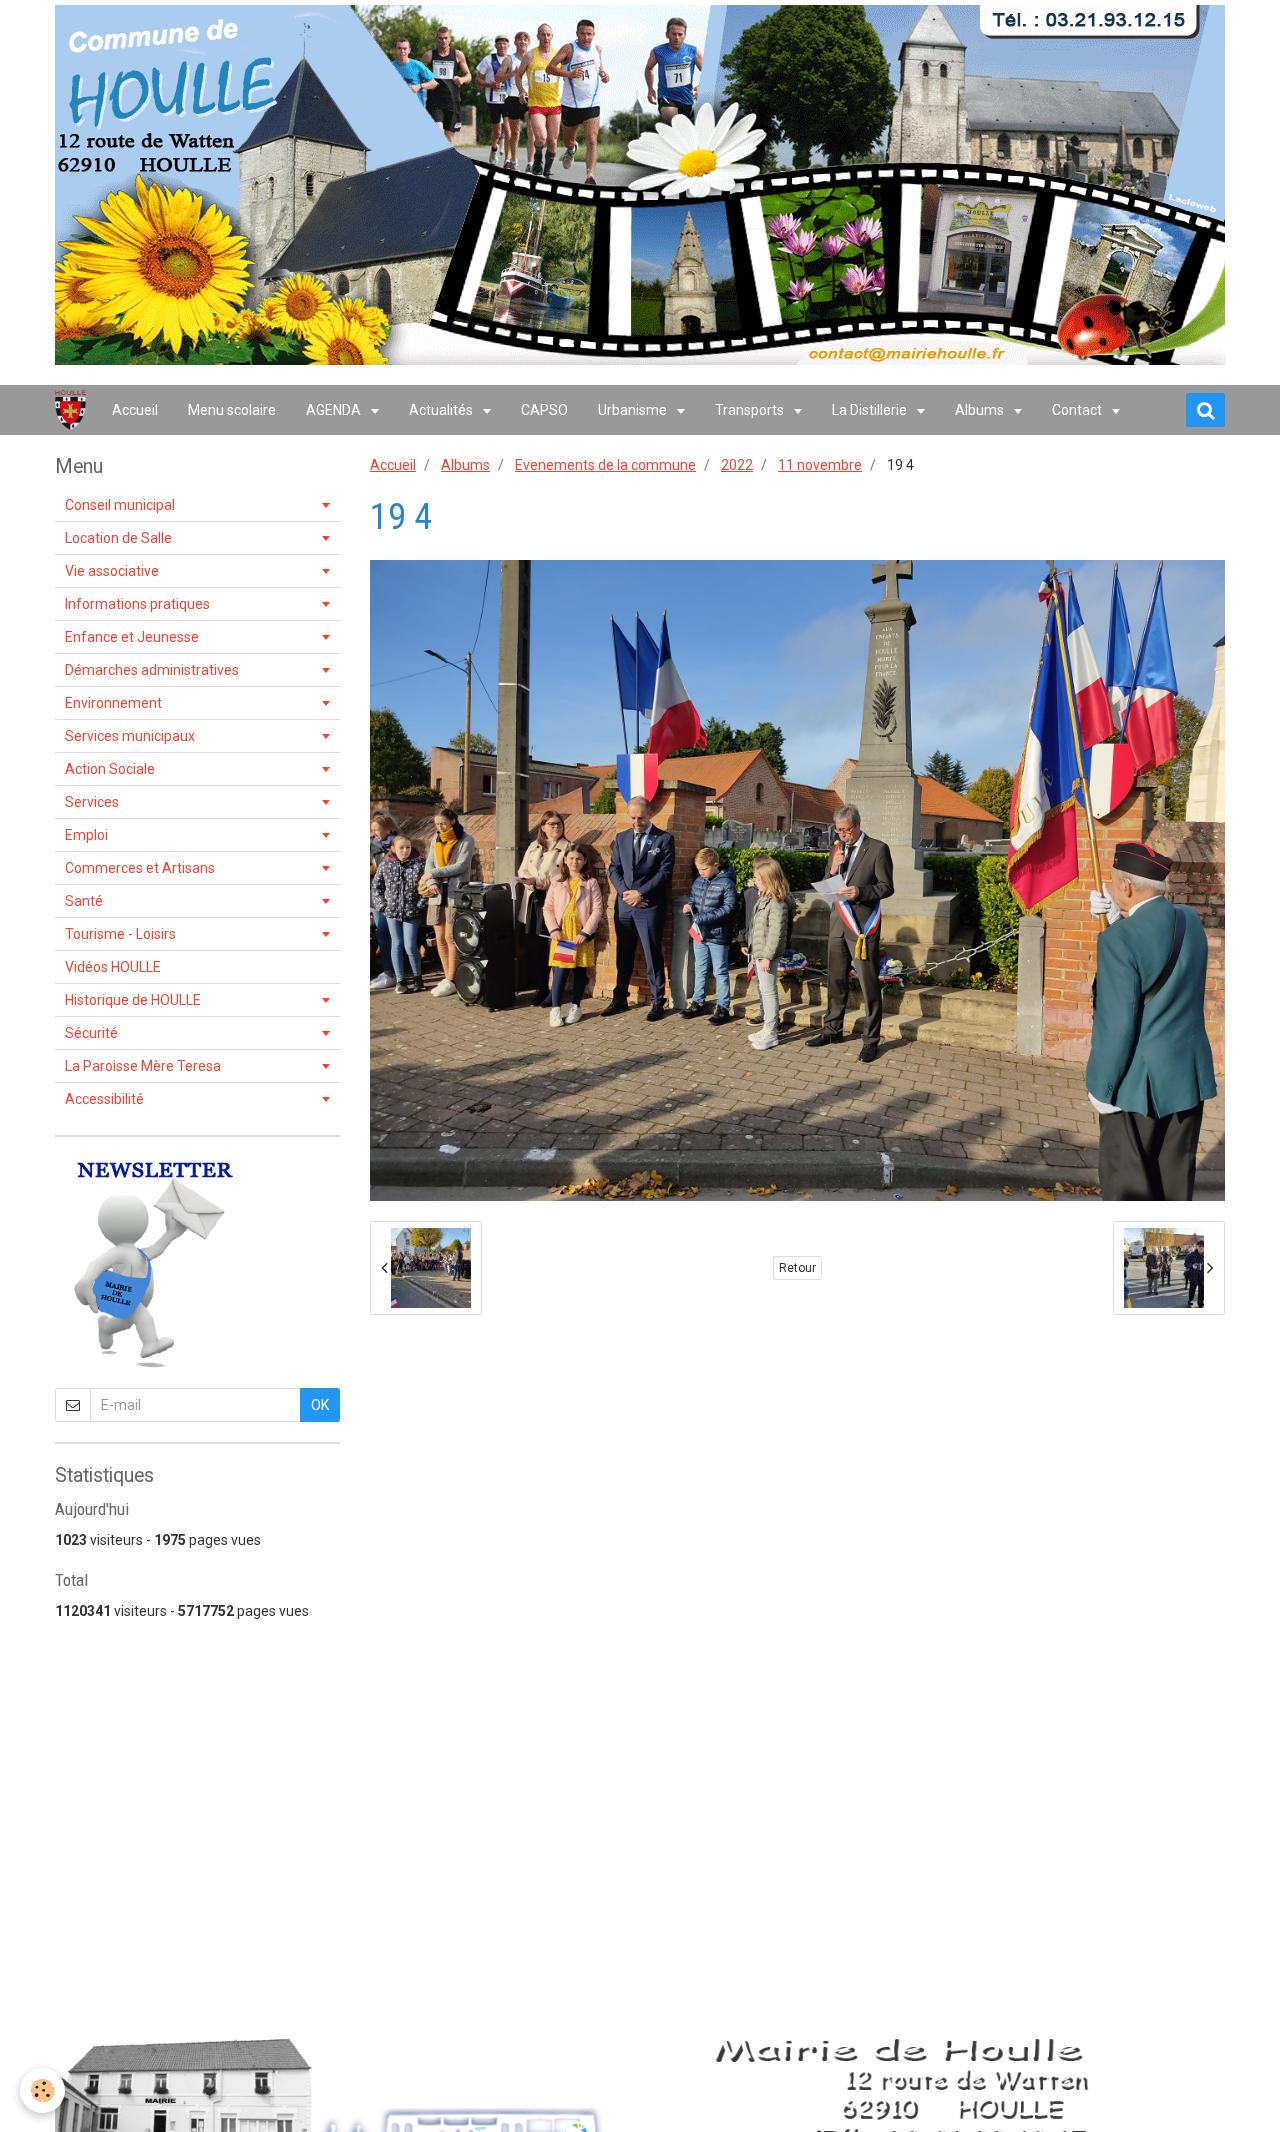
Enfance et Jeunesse (132, 637)
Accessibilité (104, 1099)
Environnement (113, 703)
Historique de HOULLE (133, 1000)
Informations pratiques (137, 604)
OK (320, 1405)
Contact (1078, 410)
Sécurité (91, 1033)
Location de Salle (118, 538)
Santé (84, 901)
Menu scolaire (232, 410)
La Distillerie (871, 410)
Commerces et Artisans (140, 868)
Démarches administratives (152, 670)
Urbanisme (634, 410)
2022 (737, 465)
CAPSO (544, 410)
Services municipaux (130, 736)
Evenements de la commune (605, 465)
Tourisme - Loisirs (120, 934)
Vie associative (112, 571)
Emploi (86, 835)
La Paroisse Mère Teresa (143, 1066)
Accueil (135, 410)
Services (92, 802)
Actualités (442, 410)
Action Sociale (110, 769)
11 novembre (820, 465)
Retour (797, 1268)
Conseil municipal (120, 505)
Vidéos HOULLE (113, 967)
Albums (981, 410)
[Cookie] (42, 2090)
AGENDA (335, 410)
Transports (751, 410)
